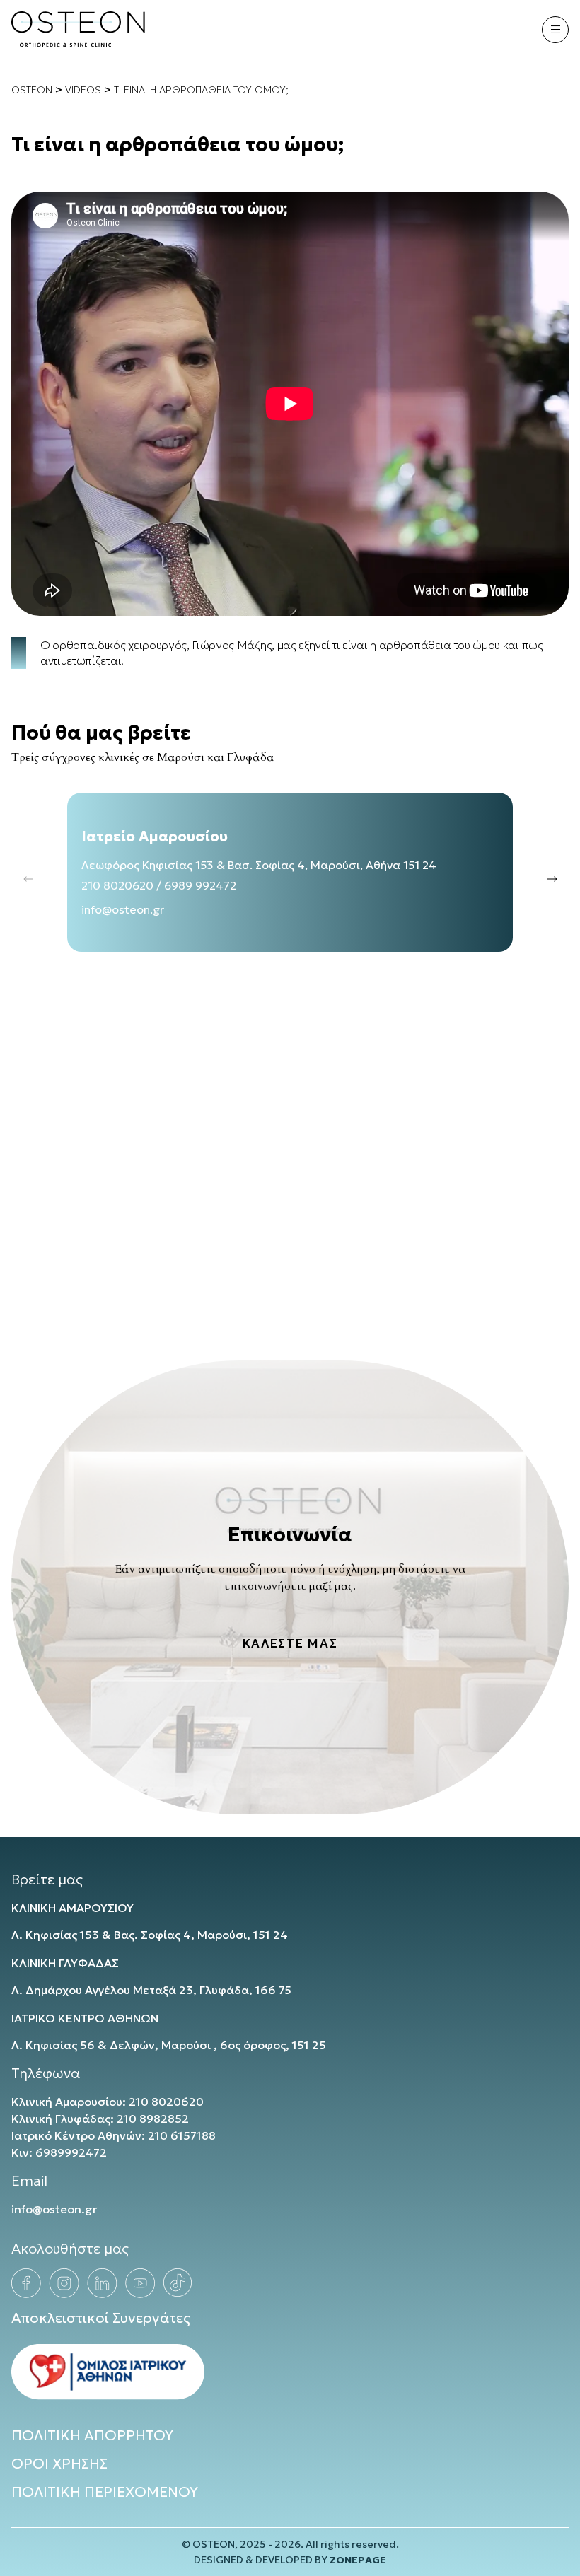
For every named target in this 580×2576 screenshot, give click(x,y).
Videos (83, 90)
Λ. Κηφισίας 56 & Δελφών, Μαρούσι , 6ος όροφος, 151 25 (169, 2045)
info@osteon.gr (123, 909)
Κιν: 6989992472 (59, 2152)
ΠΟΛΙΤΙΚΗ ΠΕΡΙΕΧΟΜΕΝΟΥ (105, 2492)
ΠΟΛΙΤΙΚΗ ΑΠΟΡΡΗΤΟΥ (92, 2435)
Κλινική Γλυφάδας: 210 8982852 (100, 2119)
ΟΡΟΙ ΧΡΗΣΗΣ (59, 2464)
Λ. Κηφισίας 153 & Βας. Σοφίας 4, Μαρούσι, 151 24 (150, 1935)
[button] (552, 879)
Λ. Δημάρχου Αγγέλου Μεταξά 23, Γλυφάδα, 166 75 (151, 1990)
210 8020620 (117, 885)
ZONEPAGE (358, 2560)
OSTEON (32, 90)
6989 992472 (200, 885)
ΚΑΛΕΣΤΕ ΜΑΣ (290, 1644)
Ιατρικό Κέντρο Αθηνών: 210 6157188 (114, 2135)
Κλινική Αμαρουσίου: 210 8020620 (108, 2102)
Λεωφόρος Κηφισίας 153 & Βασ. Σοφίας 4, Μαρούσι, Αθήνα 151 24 (259, 865)
